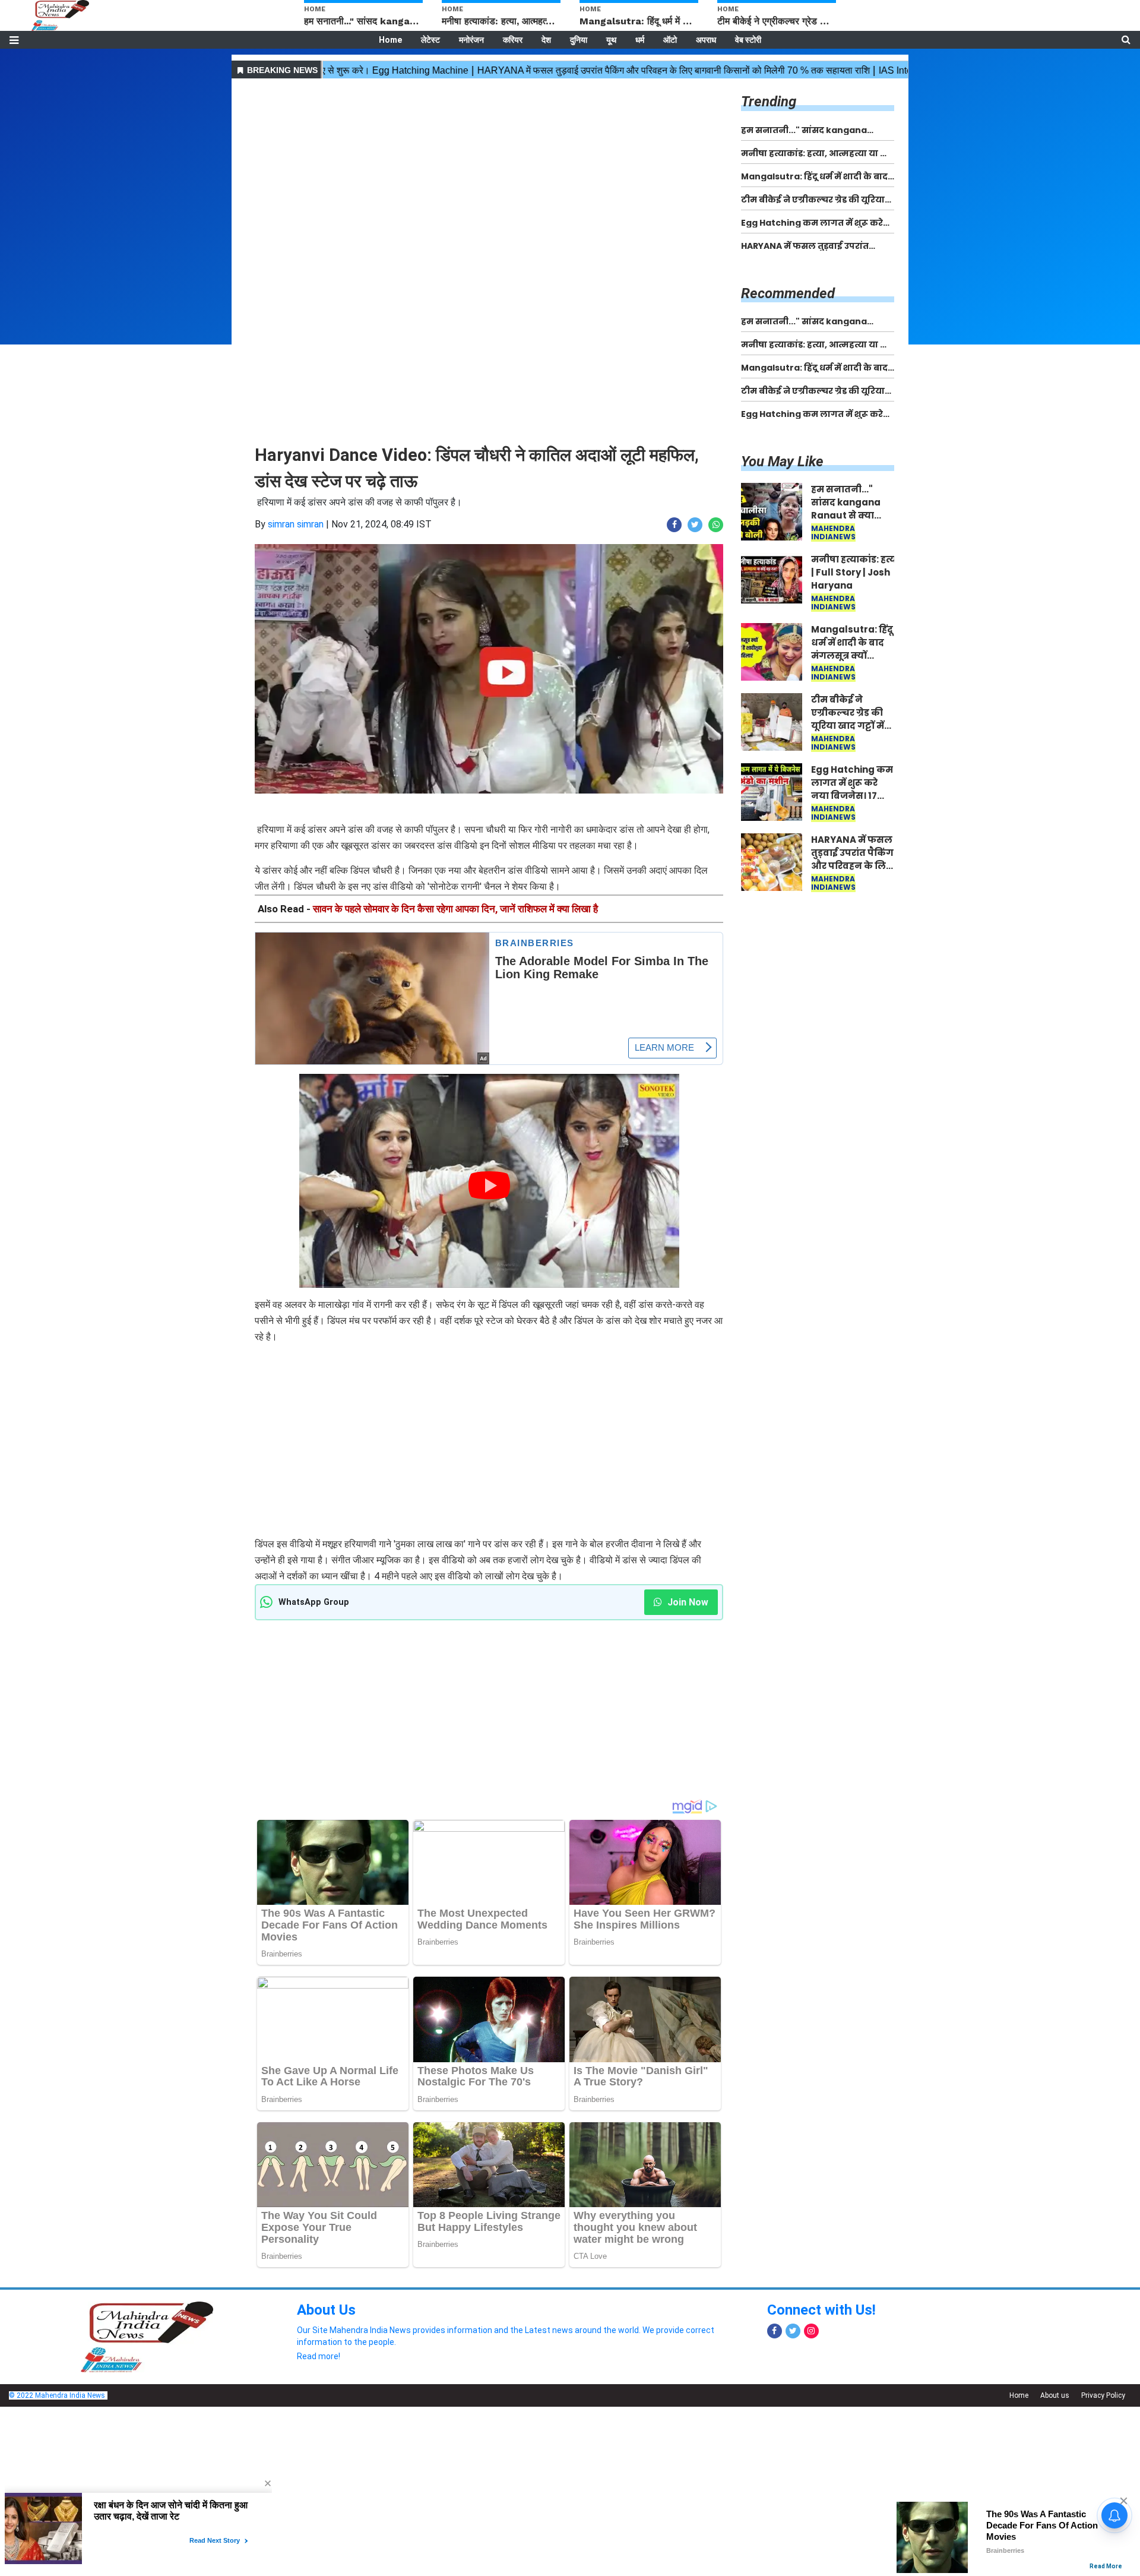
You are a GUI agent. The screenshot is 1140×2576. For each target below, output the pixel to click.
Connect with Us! (821, 2310)
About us (1055, 2395)
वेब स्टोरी (748, 40)
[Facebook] (775, 2331)
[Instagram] (811, 2331)
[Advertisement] (489, 165)
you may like (782, 462)
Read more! (319, 2356)
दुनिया (579, 40)
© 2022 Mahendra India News (57, 2395)
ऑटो (670, 40)
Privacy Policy (1103, 2395)
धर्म (640, 40)
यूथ (611, 40)
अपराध (706, 40)
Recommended (788, 293)
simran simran (296, 524)
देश (546, 40)
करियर (513, 40)
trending (769, 102)
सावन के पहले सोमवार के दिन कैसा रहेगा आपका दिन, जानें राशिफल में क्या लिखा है (455, 909)
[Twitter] (793, 2331)
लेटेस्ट (430, 40)
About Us (326, 2310)
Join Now (687, 1602)
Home (390, 40)
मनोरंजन (471, 40)
